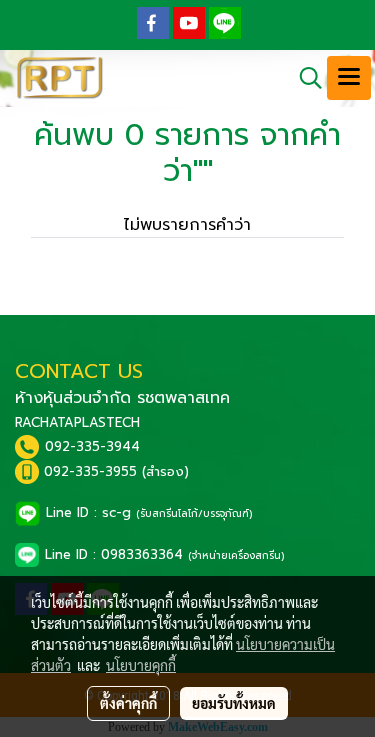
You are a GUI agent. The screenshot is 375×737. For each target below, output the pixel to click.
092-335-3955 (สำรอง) (116, 471)
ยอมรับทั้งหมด (234, 703)
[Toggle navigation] (349, 78)
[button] (304, 78)
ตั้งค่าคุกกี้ (128, 703)
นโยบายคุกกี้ (141, 665)
